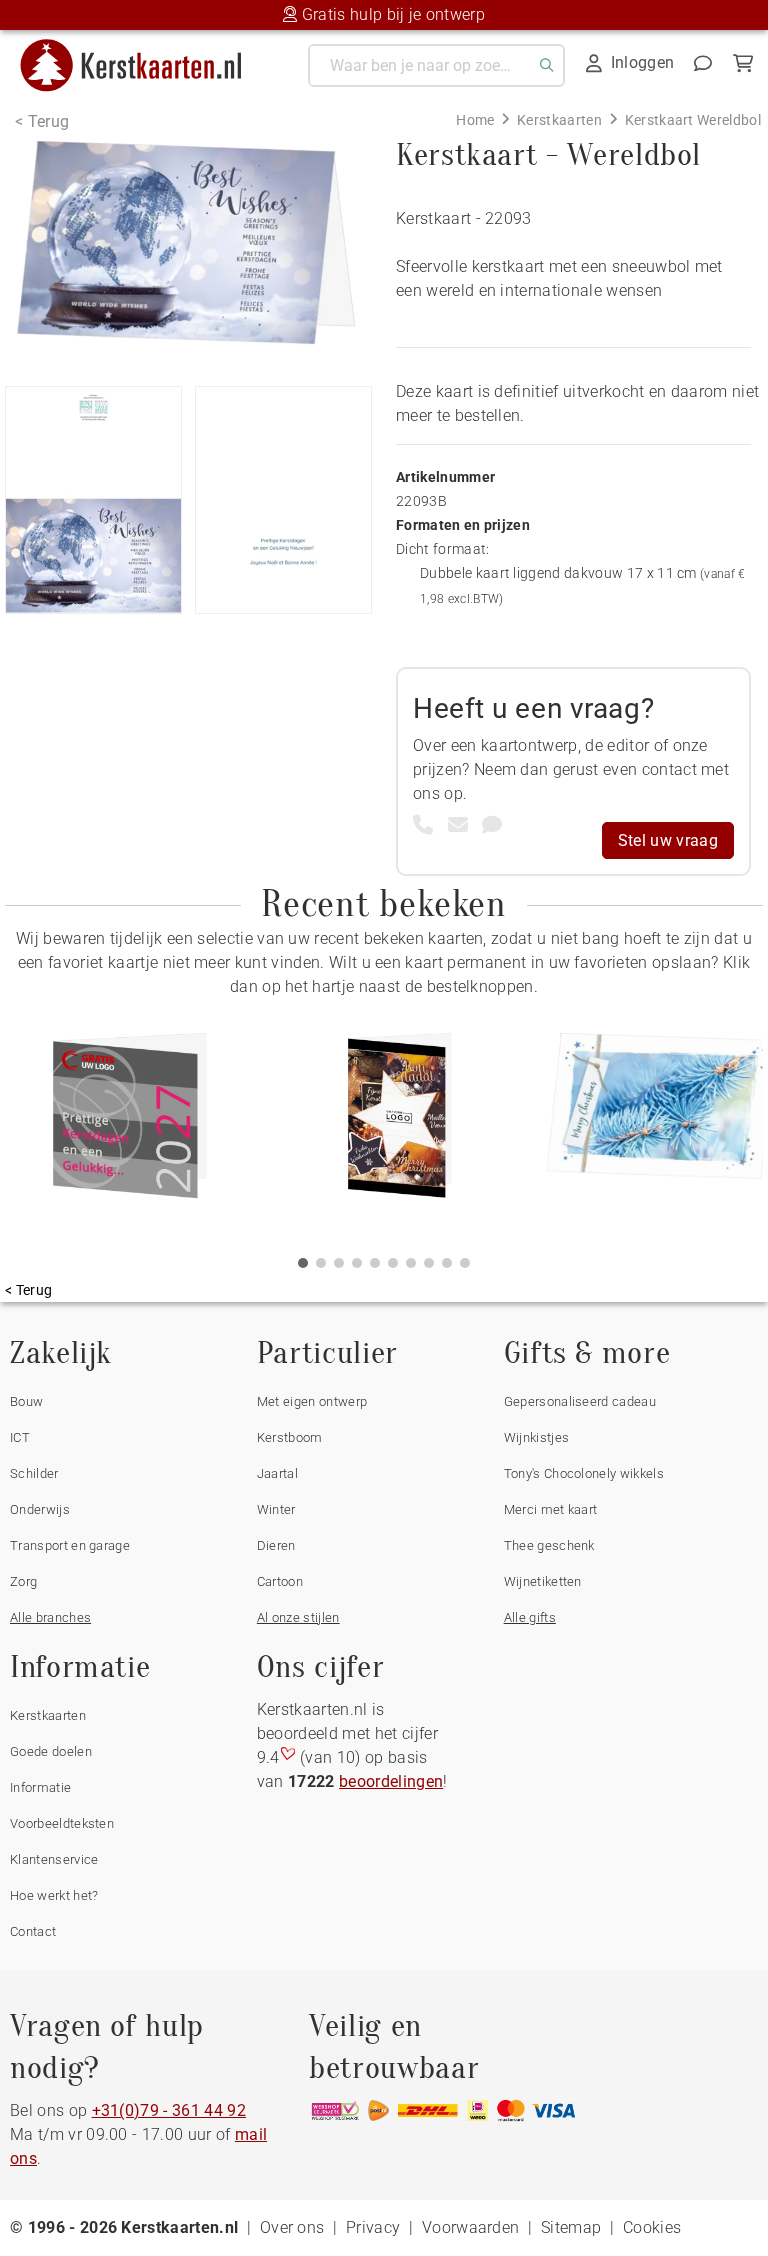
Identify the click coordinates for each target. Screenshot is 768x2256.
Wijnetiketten (543, 1581)
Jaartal (277, 1473)
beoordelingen (391, 1781)
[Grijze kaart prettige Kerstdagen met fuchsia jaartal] (130, 1123)
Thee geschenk (549, 1545)
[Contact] (703, 63)
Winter (276, 1509)
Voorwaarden (471, 2227)
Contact (33, 1931)
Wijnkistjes (537, 1437)
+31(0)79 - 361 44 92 (169, 2110)
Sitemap (571, 2227)
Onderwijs (40, 1509)
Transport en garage (70, 1545)
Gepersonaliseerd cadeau (580, 1401)
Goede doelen (51, 1751)
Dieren (276, 1545)
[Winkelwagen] (743, 63)
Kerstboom (290, 1437)
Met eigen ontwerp (312, 1401)
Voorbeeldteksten (62, 1823)
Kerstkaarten (48, 1715)
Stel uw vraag (668, 840)
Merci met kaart (551, 1509)
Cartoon (280, 1581)
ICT (20, 1437)
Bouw (26, 1401)
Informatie (40, 1787)
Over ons (292, 2227)
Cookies (652, 2227)
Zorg (23, 1581)
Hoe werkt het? (54, 1895)
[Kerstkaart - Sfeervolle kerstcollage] (400, 1123)
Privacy (373, 2227)
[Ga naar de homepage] (143, 46)
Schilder (34, 1473)
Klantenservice (54, 1859)
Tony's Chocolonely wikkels (584, 1473)
